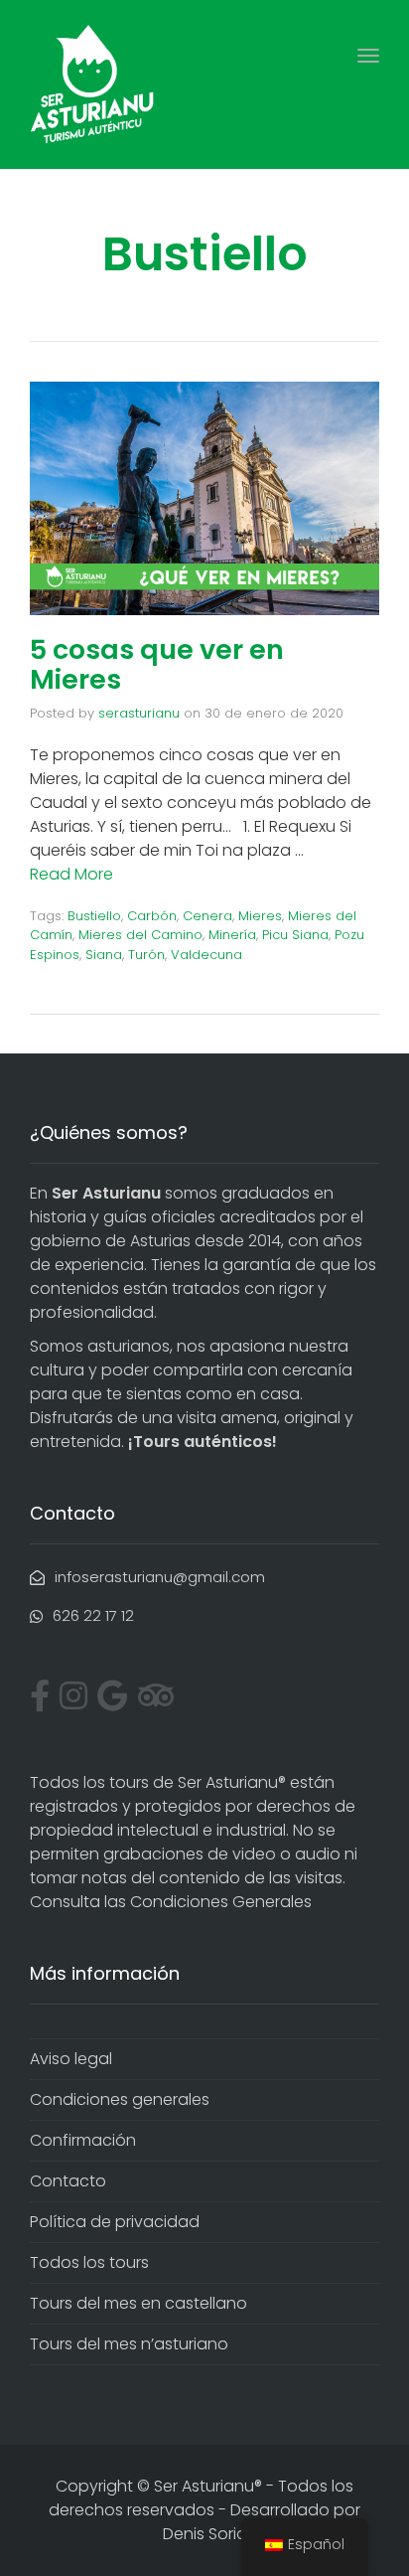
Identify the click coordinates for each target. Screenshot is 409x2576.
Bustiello (94, 916)
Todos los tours (89, 2262)
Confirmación (83, 2140)
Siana (104, 955)
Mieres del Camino (140, 935)
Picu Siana (295, 935)
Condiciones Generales (221, 1902)
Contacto (68, 2181)
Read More (71, 874)
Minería (232, 935)
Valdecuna (206, 955)
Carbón (152, 916)
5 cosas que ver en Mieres (157, 664)
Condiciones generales (120, 2099)
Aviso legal (71, 2059)
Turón (146, 955)
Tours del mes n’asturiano (129, 2344)
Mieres (260, 916)
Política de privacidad (115, 2222)
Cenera (207, 916)
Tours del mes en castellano (138, 2303)
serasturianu (139, 713)
